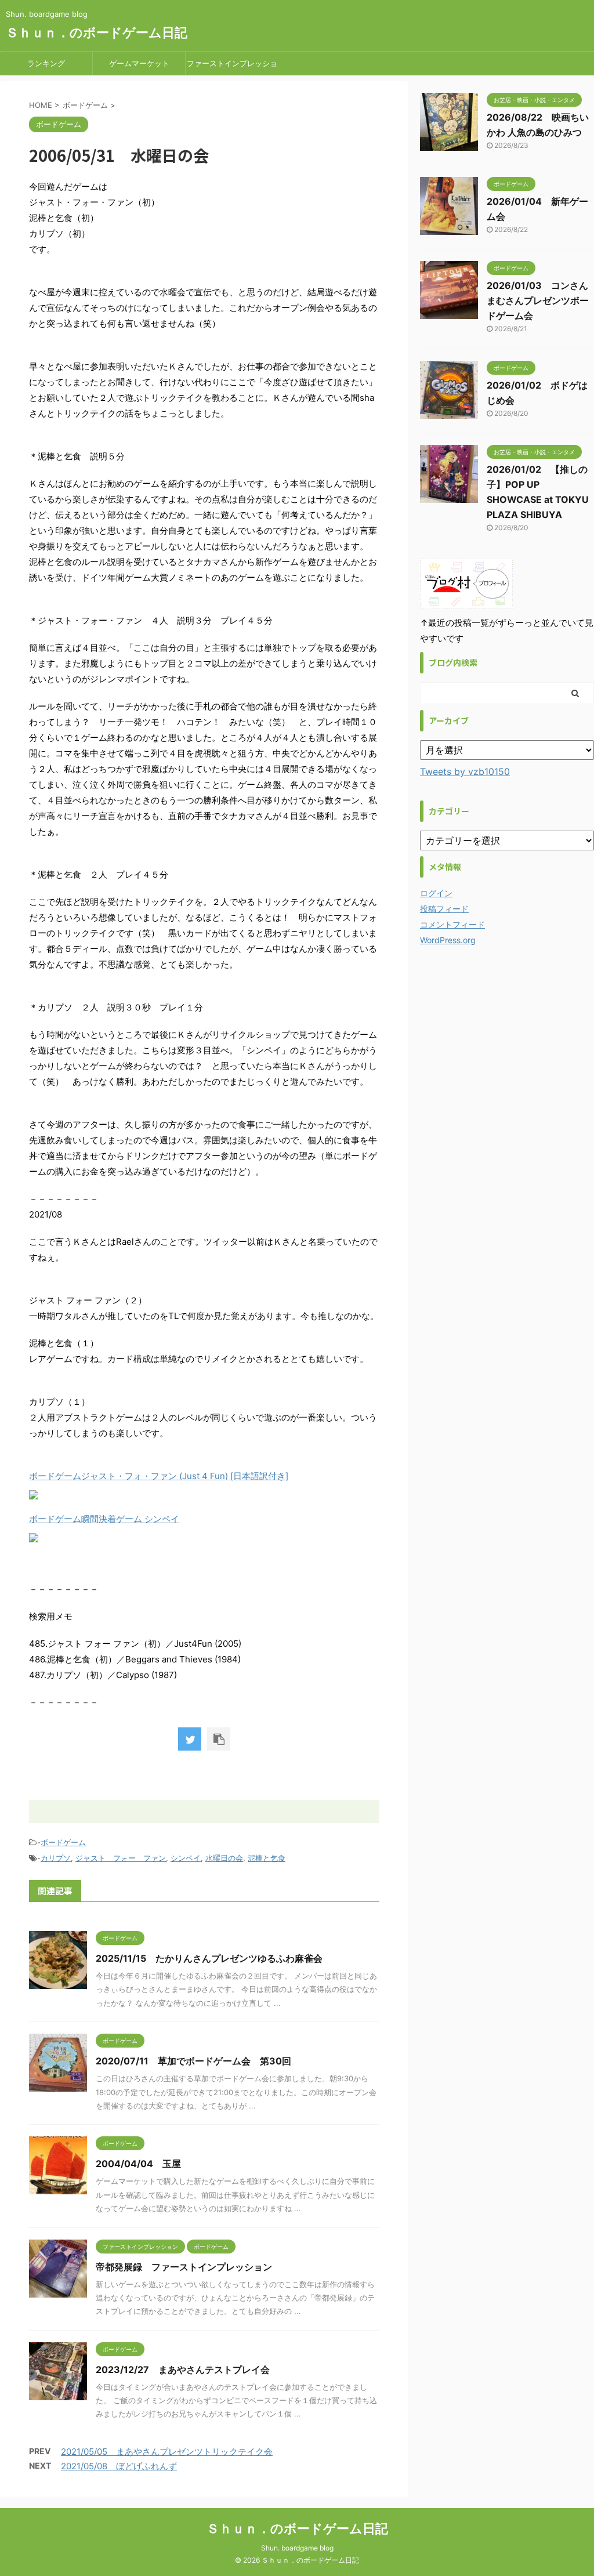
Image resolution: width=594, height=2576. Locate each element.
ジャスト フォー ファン (121, 1858)
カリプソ (56, 1858)
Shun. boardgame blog (297, 2548)
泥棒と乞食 (267, 1858)
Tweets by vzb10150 (465, 771)
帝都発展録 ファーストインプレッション (184, 2267)
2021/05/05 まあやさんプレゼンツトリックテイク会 (167, 2452)
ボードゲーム (63, 1842)
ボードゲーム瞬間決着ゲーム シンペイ (104, 1519)
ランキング (46, 63)
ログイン (436, 893)
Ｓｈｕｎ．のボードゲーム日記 (97, 32)
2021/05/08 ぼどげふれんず (119, 2466)
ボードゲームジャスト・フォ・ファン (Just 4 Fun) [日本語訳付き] (159, 1476)
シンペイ (186, 1858)
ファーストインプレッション (232, 67)
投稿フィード (444, 909)
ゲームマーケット (139, 63)
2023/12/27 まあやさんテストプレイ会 (183, 2370)
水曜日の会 (224, 1858)
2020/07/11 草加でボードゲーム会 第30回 (193, 2061)
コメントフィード (452, 924)
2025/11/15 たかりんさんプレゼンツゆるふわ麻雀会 (209, 1958)
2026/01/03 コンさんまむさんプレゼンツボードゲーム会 (538, 300)
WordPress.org (448, 940)
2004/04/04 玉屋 (138, 2164)
